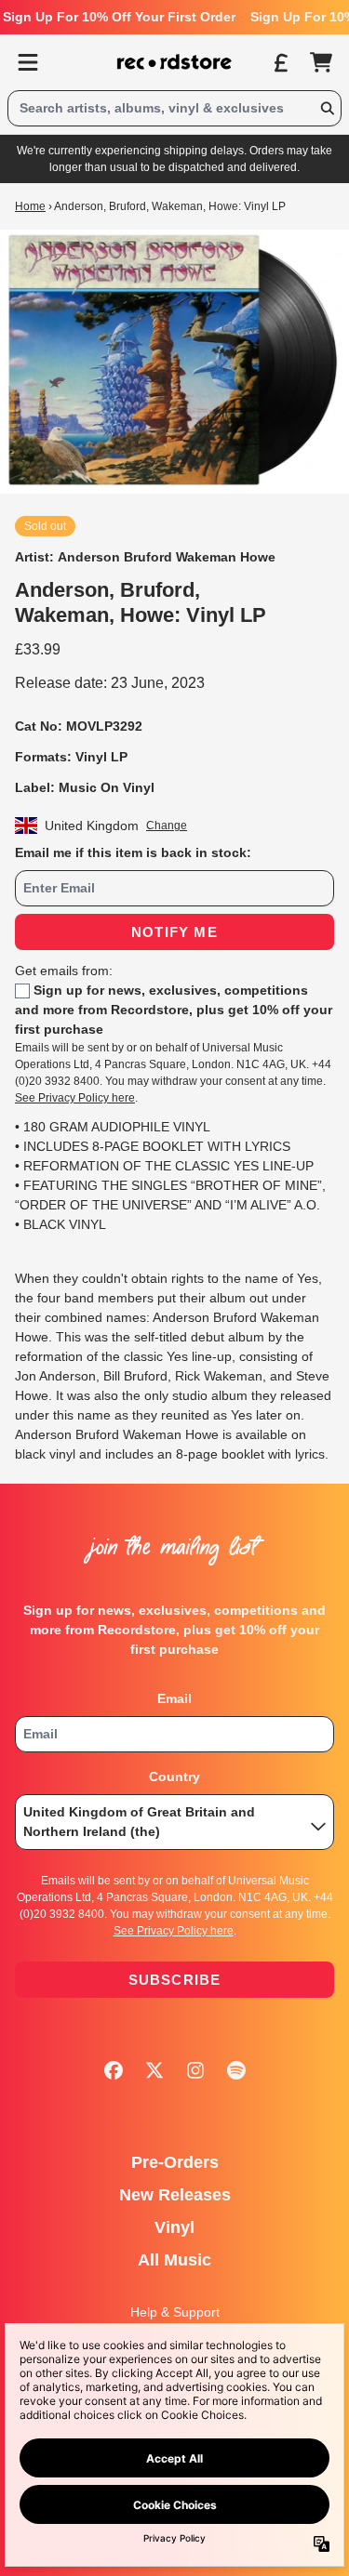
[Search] (327, 108)
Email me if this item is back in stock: (133, 852)
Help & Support (175, 2312)
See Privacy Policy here (75, 1098)
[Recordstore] (175, 62)
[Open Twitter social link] (154, 2070)
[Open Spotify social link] (236, 2070)
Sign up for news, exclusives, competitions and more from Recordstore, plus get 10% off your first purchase (174, 1010)
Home (30, 206)
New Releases (175, 2195)
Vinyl (174, 2227)
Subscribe (175, 1980)
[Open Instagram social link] (195, 2070)
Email (174, 1698)
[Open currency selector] (280, 62)
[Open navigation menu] (28, 62)
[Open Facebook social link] (114, 2070)
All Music (174, 2260)
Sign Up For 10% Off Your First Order (119, 17)
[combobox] (174, 108)
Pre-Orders (175, 2162)
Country (174, 1777)
